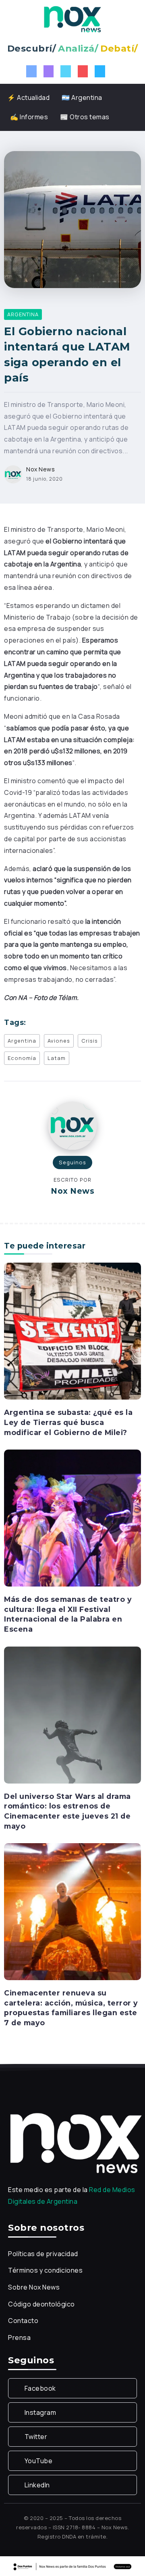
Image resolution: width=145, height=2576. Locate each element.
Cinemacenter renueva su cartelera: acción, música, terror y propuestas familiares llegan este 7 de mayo (71, 2008)
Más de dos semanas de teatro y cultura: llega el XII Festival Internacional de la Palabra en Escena (68, 1614)
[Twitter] (66, 71)
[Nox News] (72, 19)
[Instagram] (49, 71)
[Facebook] (31, 71)
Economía (22, 1058)
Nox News (40, 469)
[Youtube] (83, 71)
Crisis (90, 1041)
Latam (57, 1058)
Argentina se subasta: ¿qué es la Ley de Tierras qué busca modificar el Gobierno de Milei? (68, 1422)
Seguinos (72, 1162)
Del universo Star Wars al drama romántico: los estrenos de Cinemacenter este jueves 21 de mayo (67, 1811)
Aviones (59, 1041)
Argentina (22, 1041)
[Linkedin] (100, 71)
